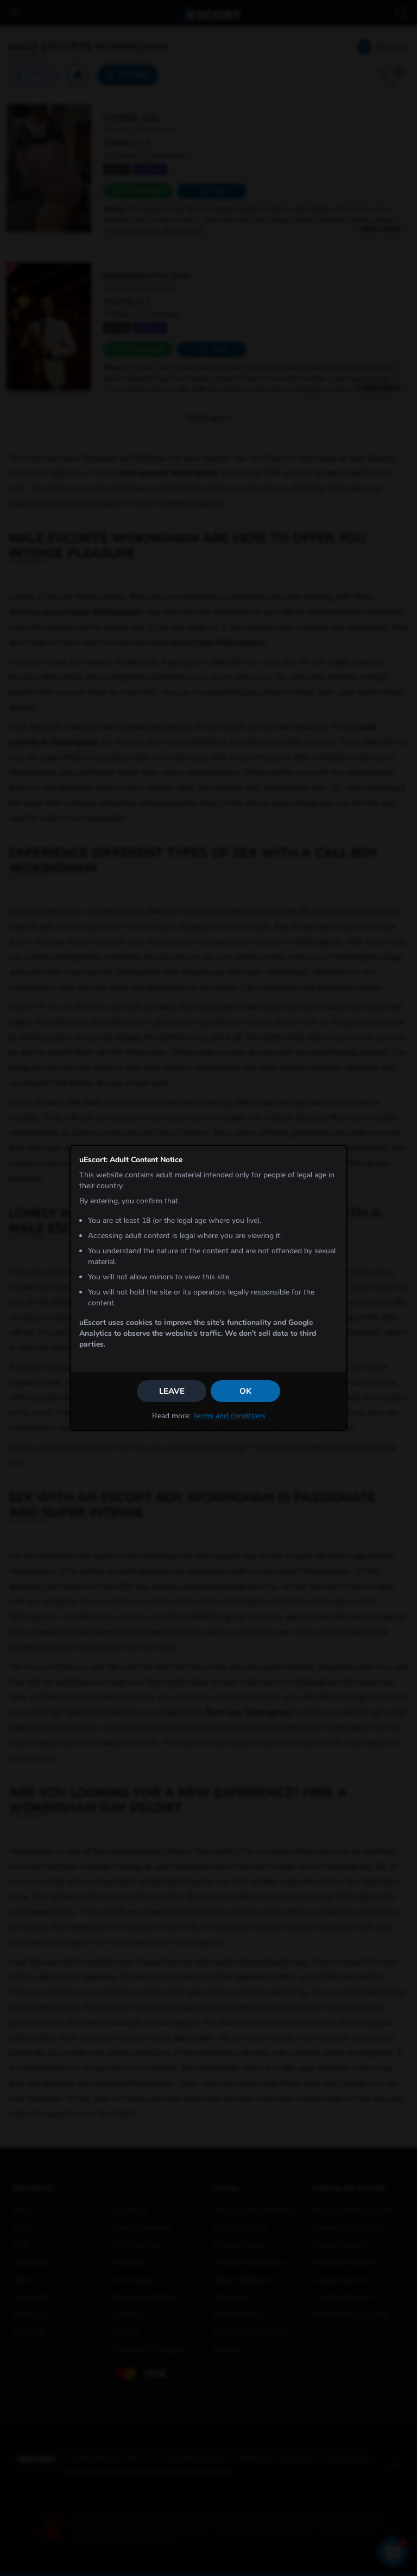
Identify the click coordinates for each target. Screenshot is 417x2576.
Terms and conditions (229, 1416)
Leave (172, 1391)
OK (245, 1391)
